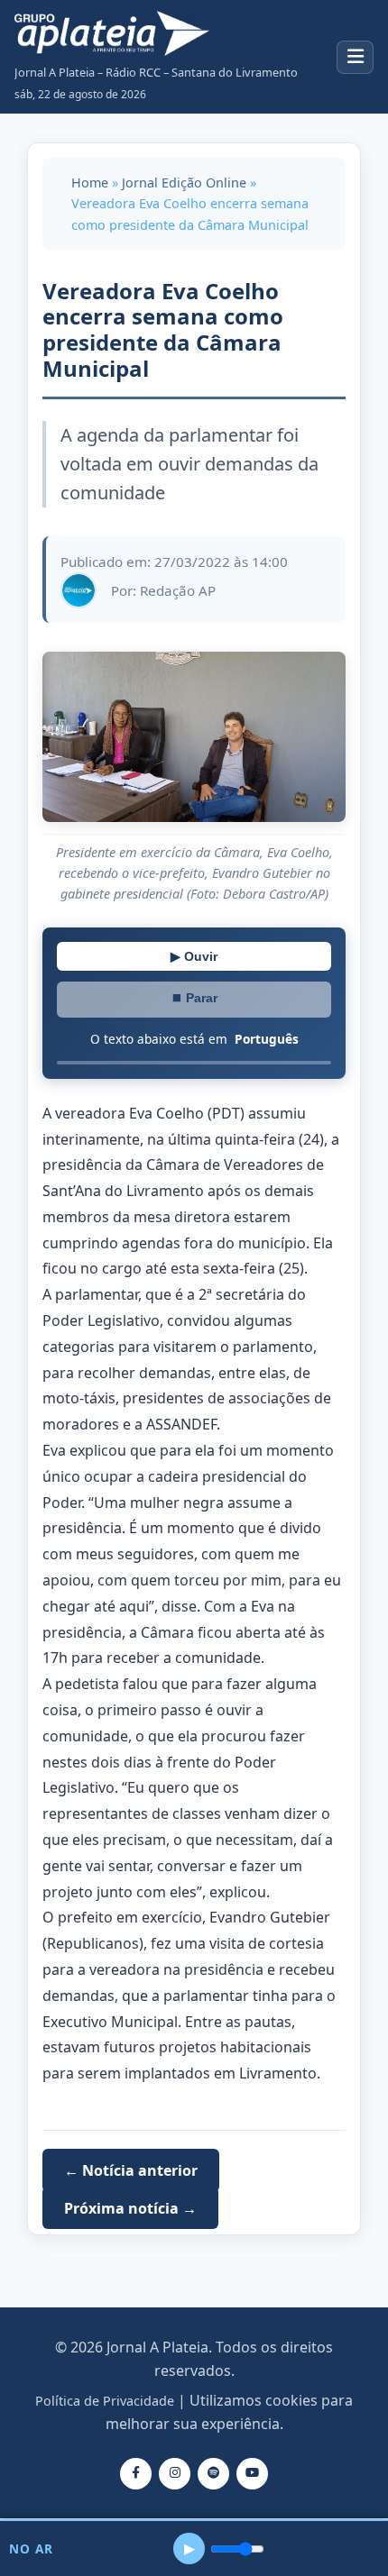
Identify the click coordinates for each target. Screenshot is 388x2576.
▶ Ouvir (194, 956)
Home (90, 183)
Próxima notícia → (130, 2208)
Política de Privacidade (105, 2401)
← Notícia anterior (131, 2170)
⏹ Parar (194, 998)
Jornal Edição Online (184, 183)
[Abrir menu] (355, 57)
